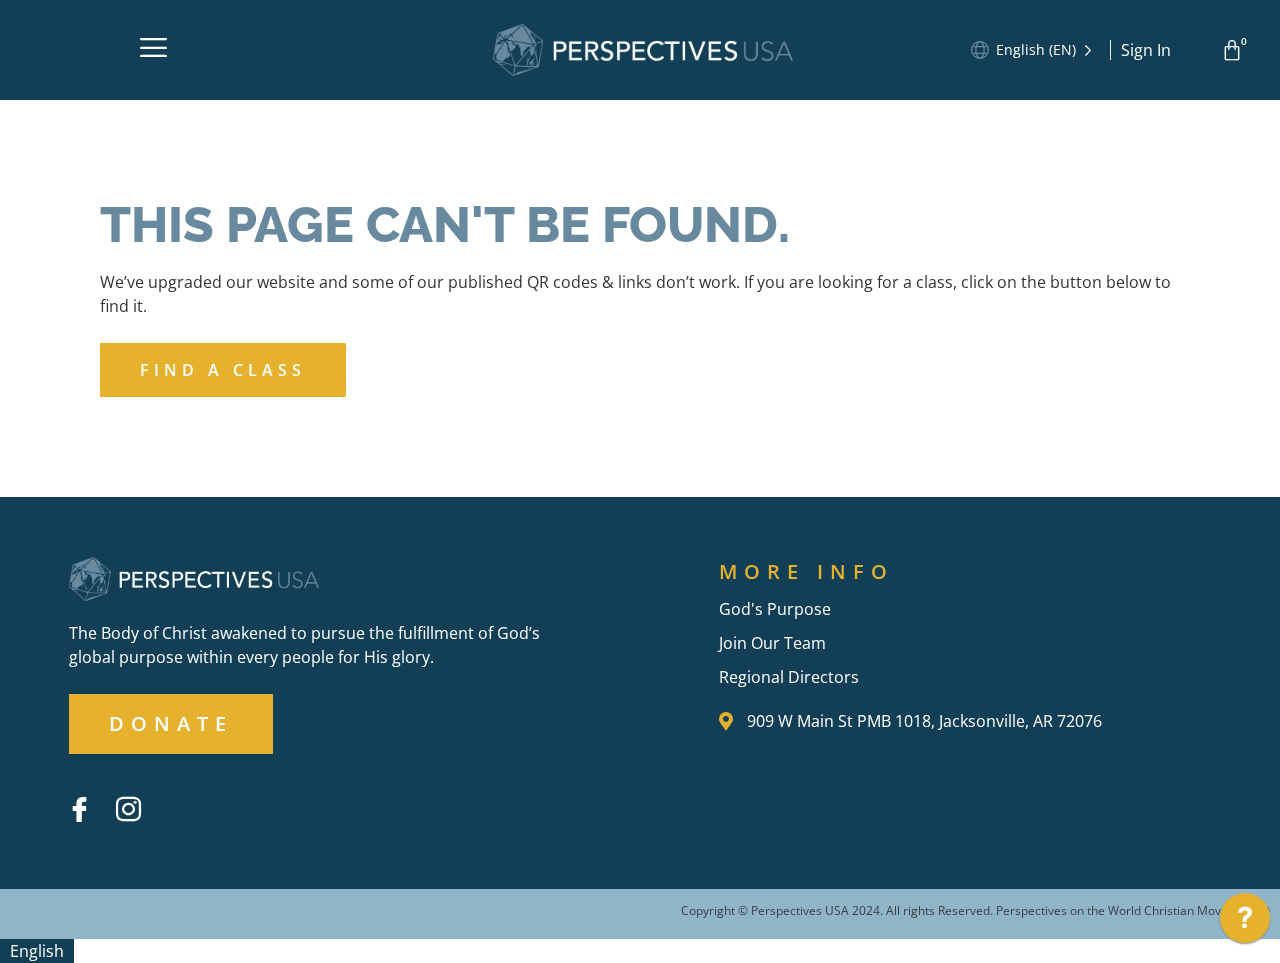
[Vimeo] (177, 794)
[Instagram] (128, 809)
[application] (1245, 923)
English (37, 951)
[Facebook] (79, 809)
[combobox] (37, 951)
